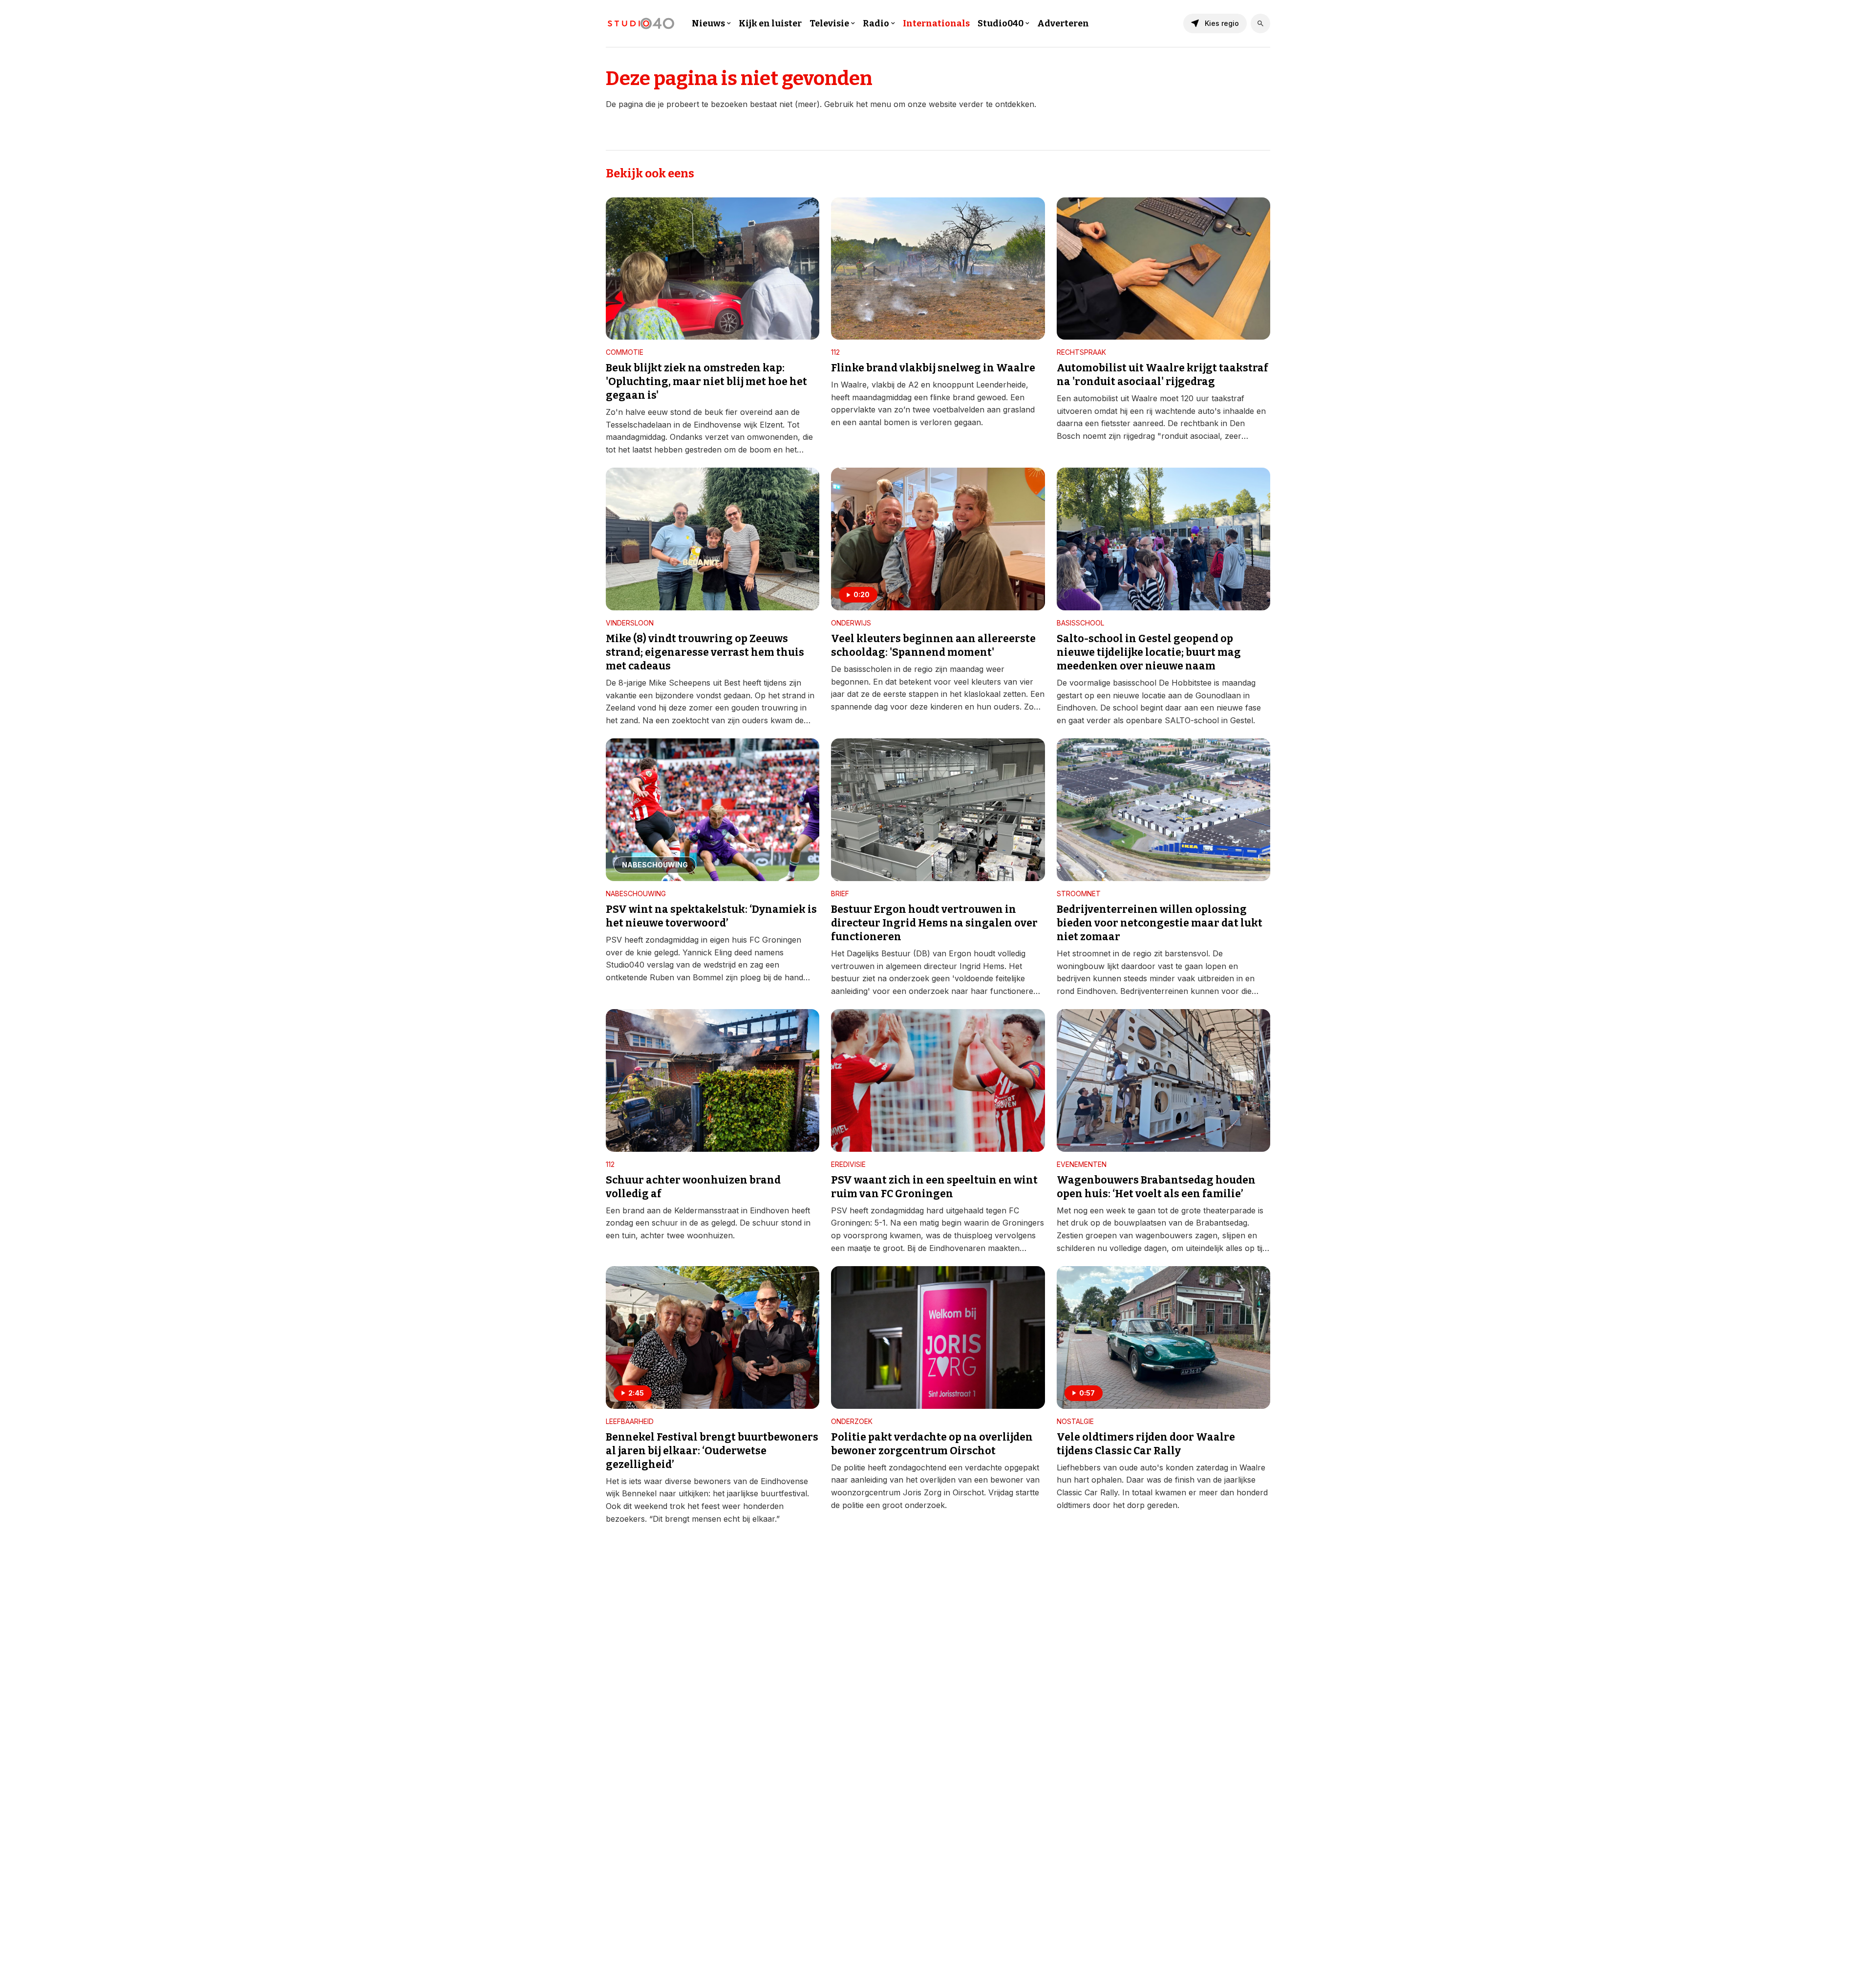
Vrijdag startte (1014, 1492)
